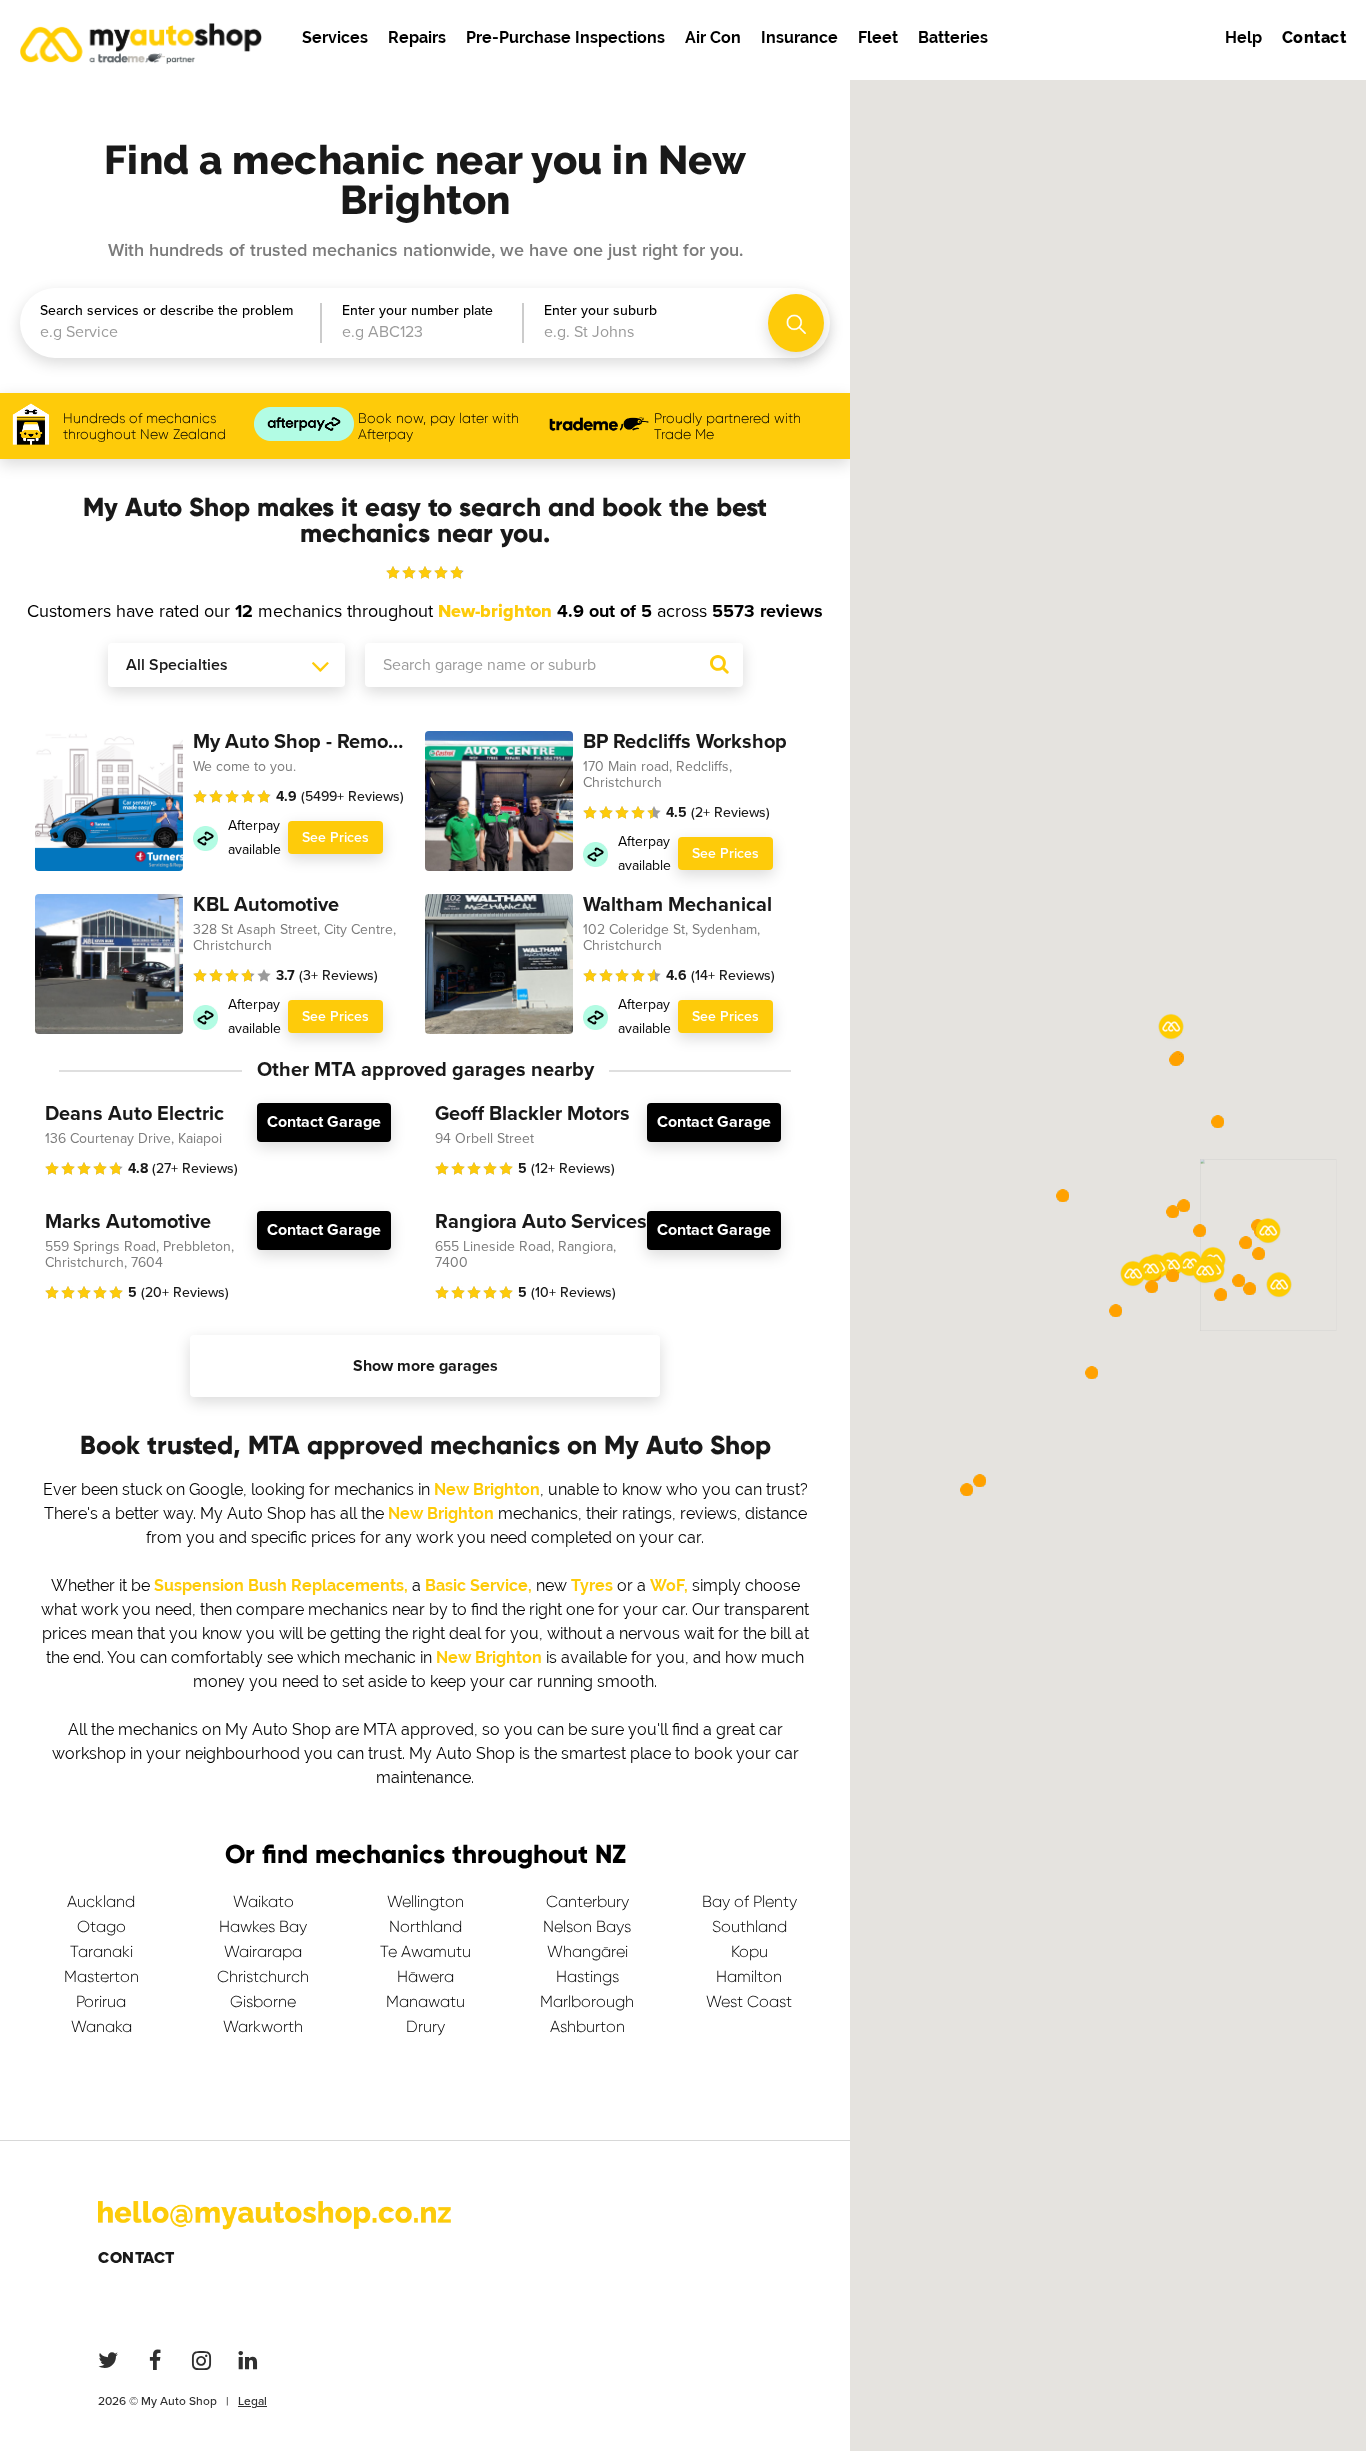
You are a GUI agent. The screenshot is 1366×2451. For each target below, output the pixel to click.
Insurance (799, 37)
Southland (749, 1926)
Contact (136, 2258)
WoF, (669, 1585)
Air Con (713, 37)
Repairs (417, 37)
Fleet (878, 37)
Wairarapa (263, 1951)
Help (1243, 37)
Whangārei (587, 1951)
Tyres (592, 1585)
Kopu (749, 1951)
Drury (425, 2026)
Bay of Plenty (749, 1901)
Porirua (101, 2001)
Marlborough (587, 2001)
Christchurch (263, 1976)
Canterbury (587, 1901)
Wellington (425, 1901)
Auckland (101, 1901)
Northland (425, 1926)
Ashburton (587, 2026)
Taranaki (101, 1951)
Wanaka (101, 2026)
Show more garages (425, 1366)
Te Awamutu (425, 1951)
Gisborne (263, 2001)
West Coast (749, 2001)
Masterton (101, 1976)
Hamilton (749, 1976)
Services (335, 37)
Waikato (263, 1901)
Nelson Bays (587, 1926)
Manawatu (425, 2001)
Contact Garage (324, 1122)
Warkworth (263, 2026)
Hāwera (425, 1976)
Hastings (587, 1976)
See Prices (335, 837)
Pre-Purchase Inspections (565, 37)
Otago (101, 1926)
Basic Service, (478, 1585)
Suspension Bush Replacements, (281, 1585)
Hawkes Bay (263, 1926)
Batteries (953, 37)
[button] (1268, 1231)
